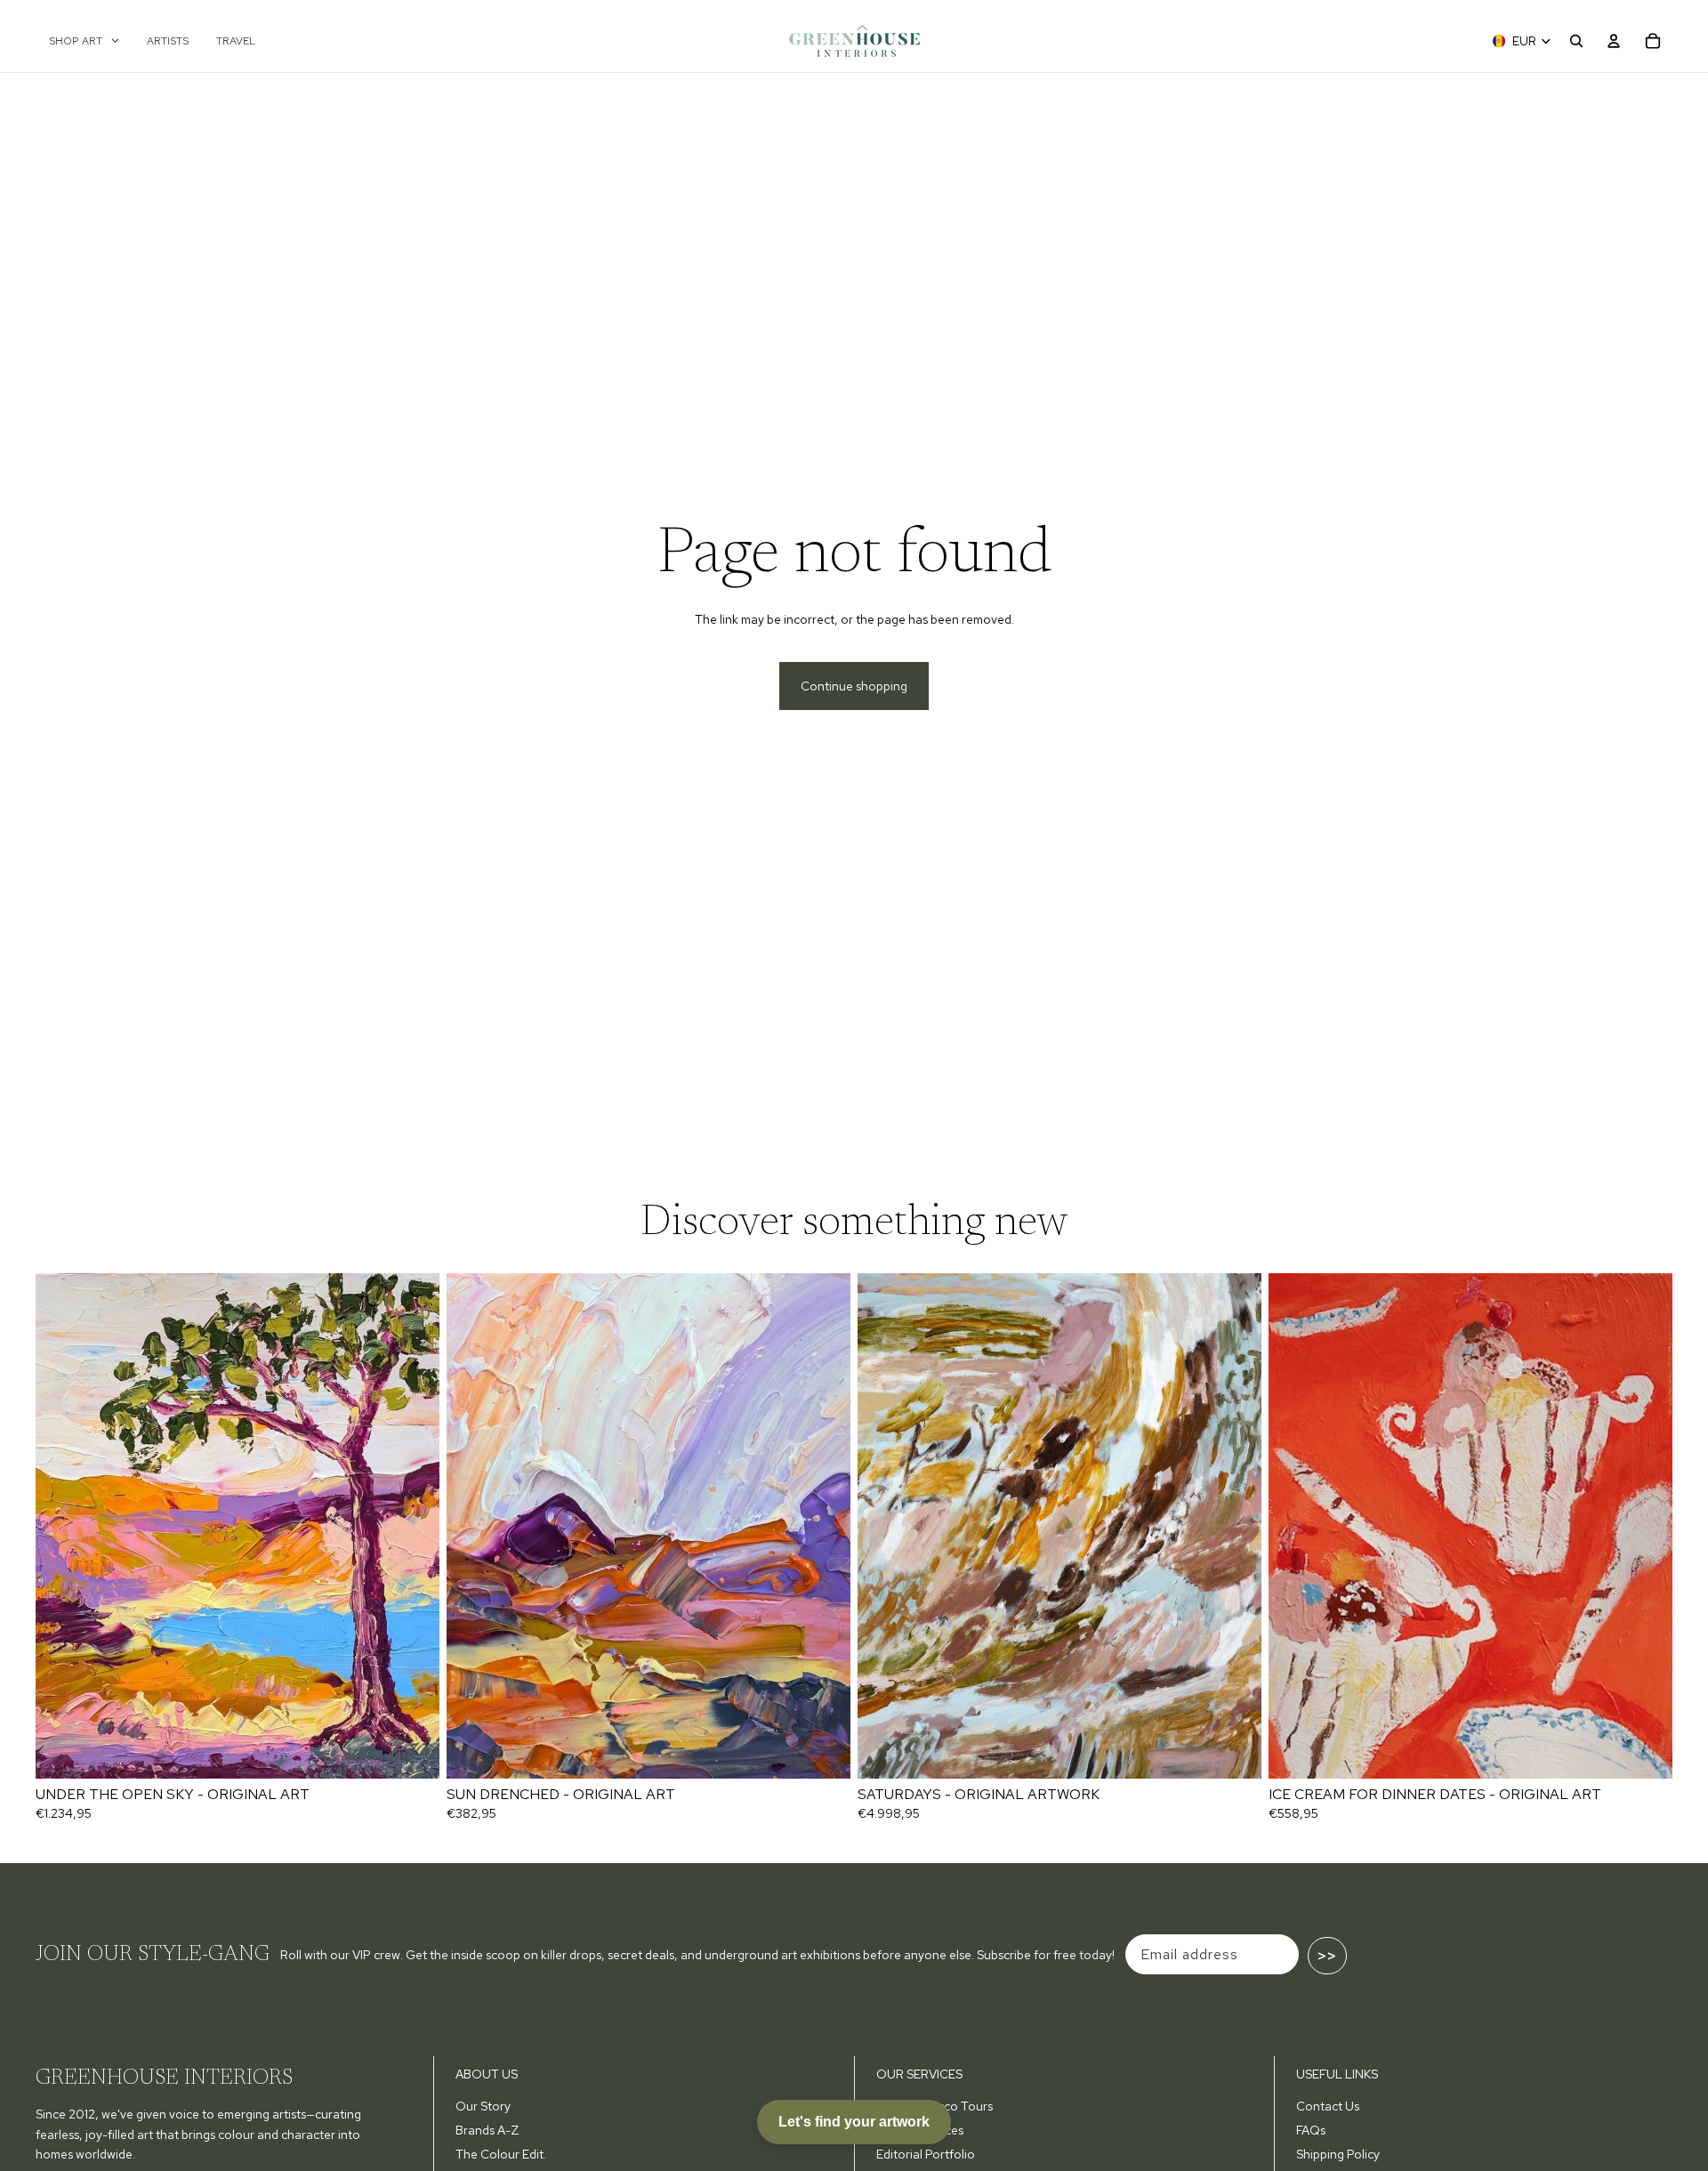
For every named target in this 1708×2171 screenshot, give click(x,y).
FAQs (1311, 2130)
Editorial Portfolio (926, 2154)
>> (1327, 1956)
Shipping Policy (1338, 2154)
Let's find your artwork (854, 2122)
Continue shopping (854, 686)
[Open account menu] (1614, 41)
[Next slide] (413, 1526)
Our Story (483, 2106)
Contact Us (1328, 2106)
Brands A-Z (487, 2130)
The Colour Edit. (501, 2154)
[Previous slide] (62, 1526)
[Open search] (1576, 41)
